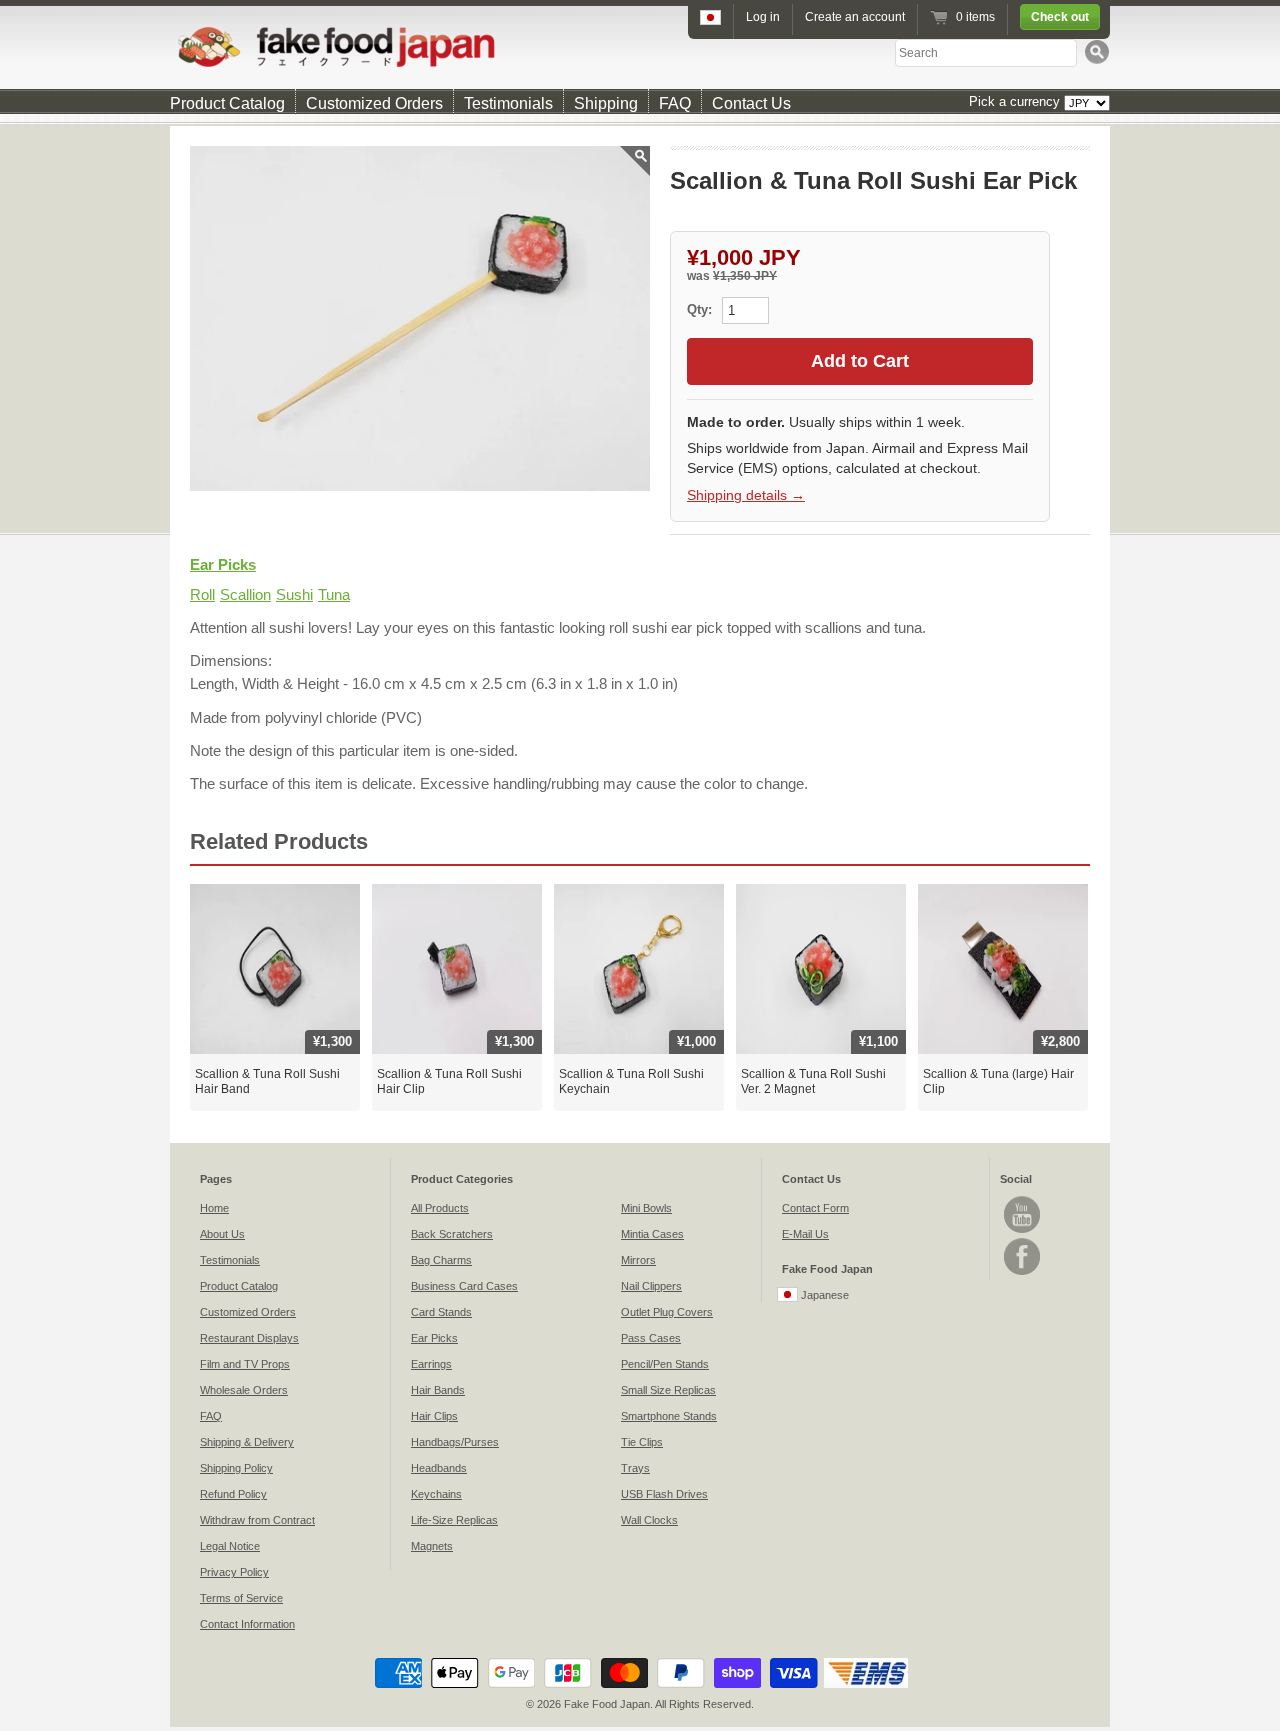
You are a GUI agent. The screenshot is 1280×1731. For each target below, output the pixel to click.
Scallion (245, 594)
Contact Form (815, 1208)
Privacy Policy (234, 1572)
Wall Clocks (649, 1520)
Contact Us (751, 103)
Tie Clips (642, 1442)
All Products (440, 1208)
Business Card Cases (464, 1286)
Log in (763, 17)
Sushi (294, 594)
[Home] (640, 46)
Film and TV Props (245, 1364)
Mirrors (638, 1260)
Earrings (431, 1364)
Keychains (436, 1494)
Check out (1060, 17)
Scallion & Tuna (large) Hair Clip (998, 1082)
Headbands (439, 1468)
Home (214, 1208)
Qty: (701, 309)
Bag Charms (441, 1260)
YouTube (1022, 1214)
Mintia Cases (652, 1234)
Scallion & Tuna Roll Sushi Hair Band (267, 1082)
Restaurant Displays (249, 1338)
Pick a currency (1016, 101)
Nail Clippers (651, 1286)
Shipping (606, 103)
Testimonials (508, 103)
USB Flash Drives (664, 1494)
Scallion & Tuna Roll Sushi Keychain (631, 1082)
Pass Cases (651, 1338)
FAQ (675, 103)
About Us (222, 1234)
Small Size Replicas (668, 1390)
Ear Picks (223, 564)
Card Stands (441, 1312)
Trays (635, 1468)
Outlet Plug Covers (667, 1312)
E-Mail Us (805, 1234)
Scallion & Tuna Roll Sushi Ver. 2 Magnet (813, 1082)
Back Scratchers (452, 1234)
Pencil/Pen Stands (665, 1364)
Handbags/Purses (455, 1442)
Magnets (432, 1546)
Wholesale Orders (244, 1390)
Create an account (855, 17)
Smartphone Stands (669, 1416)
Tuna (334, 594)
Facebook (1022, 1256)
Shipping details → (746, 495)
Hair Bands (438, 1390)
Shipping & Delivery (247, 1442)
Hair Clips (434, 1416)
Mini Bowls (646, 1208)
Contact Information (247, 1624)
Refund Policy (233, 1494)
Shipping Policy (236, 1468)
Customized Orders (374, 103)
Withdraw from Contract (257, 1520)
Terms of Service (241, 1598)
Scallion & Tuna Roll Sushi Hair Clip (449, 1082)
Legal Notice (230, 1546)
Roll (202, 594)
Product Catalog (227, 103)
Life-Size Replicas (454, 1520)
